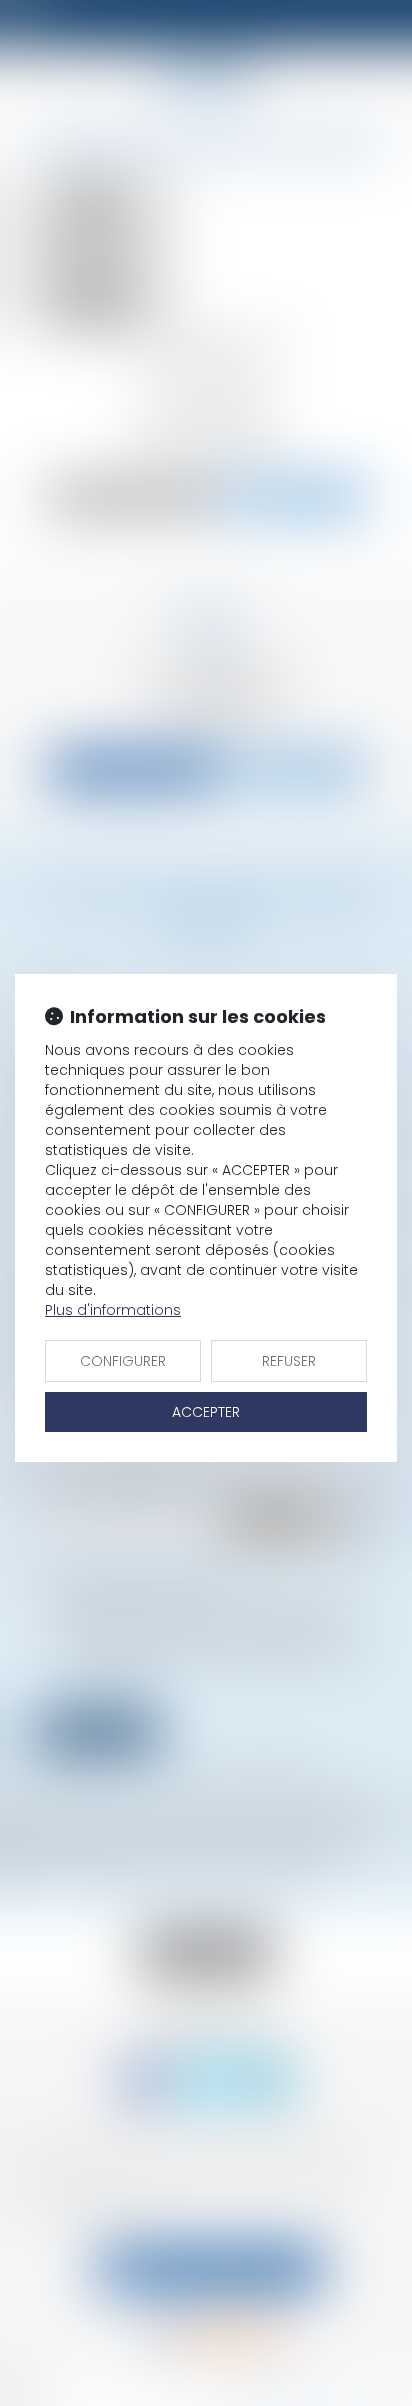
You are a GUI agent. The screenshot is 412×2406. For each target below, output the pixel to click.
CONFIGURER (123, 1361)
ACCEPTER (206, 1412)
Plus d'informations (113, 1310)
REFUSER (289, 1361)
